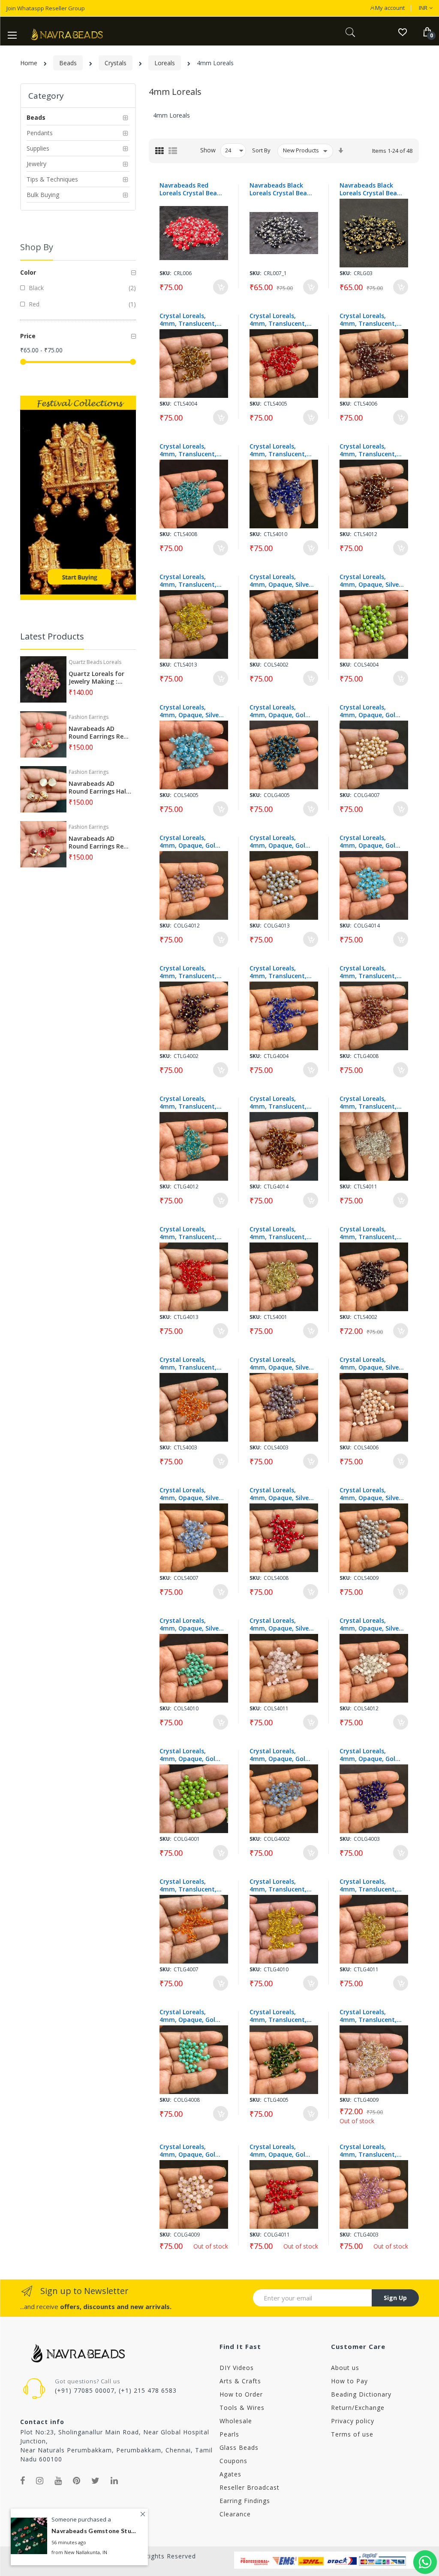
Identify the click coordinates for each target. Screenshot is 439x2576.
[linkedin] (114, 2481)
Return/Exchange (358, 2408)
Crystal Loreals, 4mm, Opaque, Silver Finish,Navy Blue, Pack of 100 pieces (280, 581)
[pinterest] (77, 2481)
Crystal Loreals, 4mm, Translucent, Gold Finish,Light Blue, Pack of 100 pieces (188, 1103)
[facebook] (23, 2481)
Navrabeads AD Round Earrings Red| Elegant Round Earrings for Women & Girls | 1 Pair (100, 843)
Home (29, 63)
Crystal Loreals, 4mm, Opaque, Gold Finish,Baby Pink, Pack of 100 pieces (189, 2151)
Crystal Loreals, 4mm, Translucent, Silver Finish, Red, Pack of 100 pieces (278, 320)
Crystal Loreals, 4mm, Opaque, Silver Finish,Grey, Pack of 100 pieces (370, 1494)
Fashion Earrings (89, 717)
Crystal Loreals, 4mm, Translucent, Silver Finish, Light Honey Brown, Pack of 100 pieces (278, 1233)
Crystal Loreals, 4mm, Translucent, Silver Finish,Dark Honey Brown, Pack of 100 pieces (368, 450)
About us (345, 2368)
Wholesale (236, 2421)
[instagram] (40, 2481)
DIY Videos (237, 2368)
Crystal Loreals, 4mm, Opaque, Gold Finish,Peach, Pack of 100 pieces (371, 711)
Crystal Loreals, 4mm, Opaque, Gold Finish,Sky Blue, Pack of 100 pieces (370, 842)
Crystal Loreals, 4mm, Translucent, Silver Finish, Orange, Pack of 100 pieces (191, 1364)
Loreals (165, 63)
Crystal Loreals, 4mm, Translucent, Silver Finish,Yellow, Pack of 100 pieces (188, 581)
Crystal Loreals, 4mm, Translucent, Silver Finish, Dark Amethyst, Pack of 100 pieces (368, 1233)
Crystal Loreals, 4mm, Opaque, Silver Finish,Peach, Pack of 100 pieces (371, 1364)
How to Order (241, 2394)
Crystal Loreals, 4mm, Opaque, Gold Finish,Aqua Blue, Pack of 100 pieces (279, 1755)
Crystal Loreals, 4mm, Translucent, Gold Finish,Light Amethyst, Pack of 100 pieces (368, 972)
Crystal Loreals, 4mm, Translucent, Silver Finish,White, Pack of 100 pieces (368, 1103)
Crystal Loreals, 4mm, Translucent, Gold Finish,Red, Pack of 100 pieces (191, 1233)
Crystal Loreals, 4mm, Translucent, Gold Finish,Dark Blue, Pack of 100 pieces (278, 972)
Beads (68, 63)
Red (33, 304)
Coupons (233, 2461)
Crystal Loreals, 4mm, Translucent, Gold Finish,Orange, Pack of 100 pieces (189, 1885)
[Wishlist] (402, 32)
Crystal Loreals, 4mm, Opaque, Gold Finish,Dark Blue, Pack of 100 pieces (369, 1755)
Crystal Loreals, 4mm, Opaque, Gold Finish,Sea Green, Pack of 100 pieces (189, 2016)
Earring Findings (245, 2501)
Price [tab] (28, 336)
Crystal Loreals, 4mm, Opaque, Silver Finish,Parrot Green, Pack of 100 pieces (370, 581)
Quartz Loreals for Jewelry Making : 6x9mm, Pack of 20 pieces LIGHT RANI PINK (96, 678)
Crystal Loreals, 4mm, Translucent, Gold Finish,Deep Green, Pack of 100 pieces (278, 2016)
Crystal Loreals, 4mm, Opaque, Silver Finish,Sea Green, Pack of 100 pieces (190, 1624)
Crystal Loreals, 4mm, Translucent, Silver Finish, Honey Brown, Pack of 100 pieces (188, 320)
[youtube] (58, 2481)
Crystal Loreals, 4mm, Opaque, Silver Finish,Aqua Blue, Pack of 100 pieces (190, 1494)
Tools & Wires (242, 2408)
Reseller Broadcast (250, 2487)
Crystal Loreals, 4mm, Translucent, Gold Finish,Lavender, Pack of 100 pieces (371, 2151)
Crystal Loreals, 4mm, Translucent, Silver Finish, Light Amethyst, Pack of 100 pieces (368, 320)
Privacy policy (353, 2421)
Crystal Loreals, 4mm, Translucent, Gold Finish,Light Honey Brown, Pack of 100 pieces (368, 1885)
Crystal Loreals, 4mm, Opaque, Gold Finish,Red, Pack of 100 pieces (279, 2151)
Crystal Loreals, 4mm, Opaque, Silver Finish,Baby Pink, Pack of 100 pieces (280, 1624)
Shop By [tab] (37, 247)
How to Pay (349, 2381)
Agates (230, 2474)
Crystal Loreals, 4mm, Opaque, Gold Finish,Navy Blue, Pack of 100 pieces (279, 711)
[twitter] (96, 2481)
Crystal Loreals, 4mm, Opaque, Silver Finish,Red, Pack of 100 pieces (280, 1494)
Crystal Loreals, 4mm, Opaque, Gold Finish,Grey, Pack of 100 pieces (279, 842)
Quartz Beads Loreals (95, 662)
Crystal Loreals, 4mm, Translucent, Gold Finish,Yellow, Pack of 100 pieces (278, 1885)
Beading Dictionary (361, 2394)
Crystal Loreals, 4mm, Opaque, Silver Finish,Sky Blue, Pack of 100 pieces (190, 711)
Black (35, 288)
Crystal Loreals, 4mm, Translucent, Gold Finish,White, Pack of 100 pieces (368, 2016)
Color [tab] (28, 272)
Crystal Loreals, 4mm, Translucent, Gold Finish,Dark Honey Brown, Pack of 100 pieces (278, 1103)
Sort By (261, 150)
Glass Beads (239, 2447)
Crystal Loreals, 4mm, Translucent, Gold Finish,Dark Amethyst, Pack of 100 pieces (188, 972)
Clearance (235, 2514)
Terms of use (352, 2434)
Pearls (229, 2434)
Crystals (116, 63)
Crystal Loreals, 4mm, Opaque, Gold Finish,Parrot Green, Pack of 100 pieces (189, 1755)
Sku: (165, 273)
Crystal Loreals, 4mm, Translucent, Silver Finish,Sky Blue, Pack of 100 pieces (191, 450)
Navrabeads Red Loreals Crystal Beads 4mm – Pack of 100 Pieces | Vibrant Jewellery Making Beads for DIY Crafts (192, 189)
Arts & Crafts (240, 2381)
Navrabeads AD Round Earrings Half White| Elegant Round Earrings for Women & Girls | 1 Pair (99, 788)
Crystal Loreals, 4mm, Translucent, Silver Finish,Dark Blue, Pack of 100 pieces (278, 450)
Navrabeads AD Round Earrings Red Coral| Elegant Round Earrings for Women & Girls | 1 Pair (98, 733)
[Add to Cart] (221, 287)
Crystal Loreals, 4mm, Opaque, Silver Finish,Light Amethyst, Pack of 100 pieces (280, 1364)
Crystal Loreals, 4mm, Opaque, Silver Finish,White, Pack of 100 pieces (371, 1624)
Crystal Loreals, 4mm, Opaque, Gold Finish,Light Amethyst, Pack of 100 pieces (189, 842)
